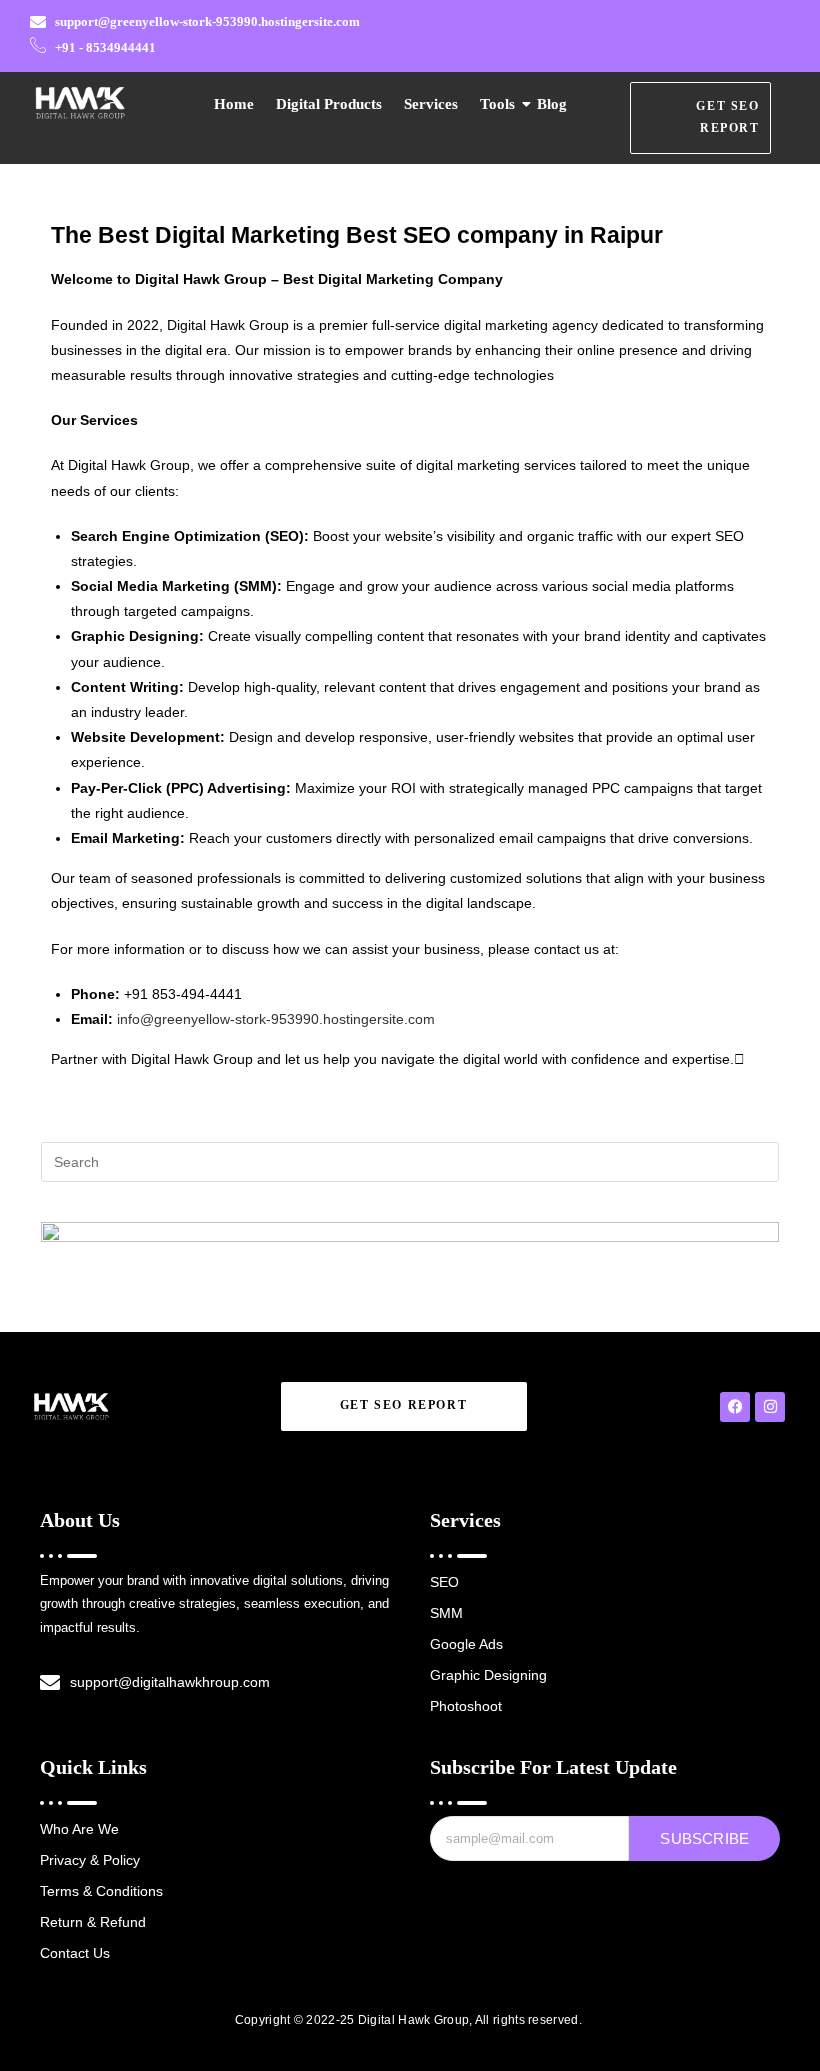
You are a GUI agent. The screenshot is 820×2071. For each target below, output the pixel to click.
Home (234, 104)
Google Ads (466, 1644)
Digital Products (329, 104)
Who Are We (79, 1829)
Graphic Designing (488, 1675)
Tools (497, 104)
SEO (444, 1582)
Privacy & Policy (90, 1860)
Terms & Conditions (101, 1891)
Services (431, 104)
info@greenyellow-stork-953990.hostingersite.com (276, 1019)
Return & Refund (93, 1922)
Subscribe (704, 1838)
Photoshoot (466, 1706)
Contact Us (75, 1953)
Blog (552, 104)
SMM (446, 1613)
